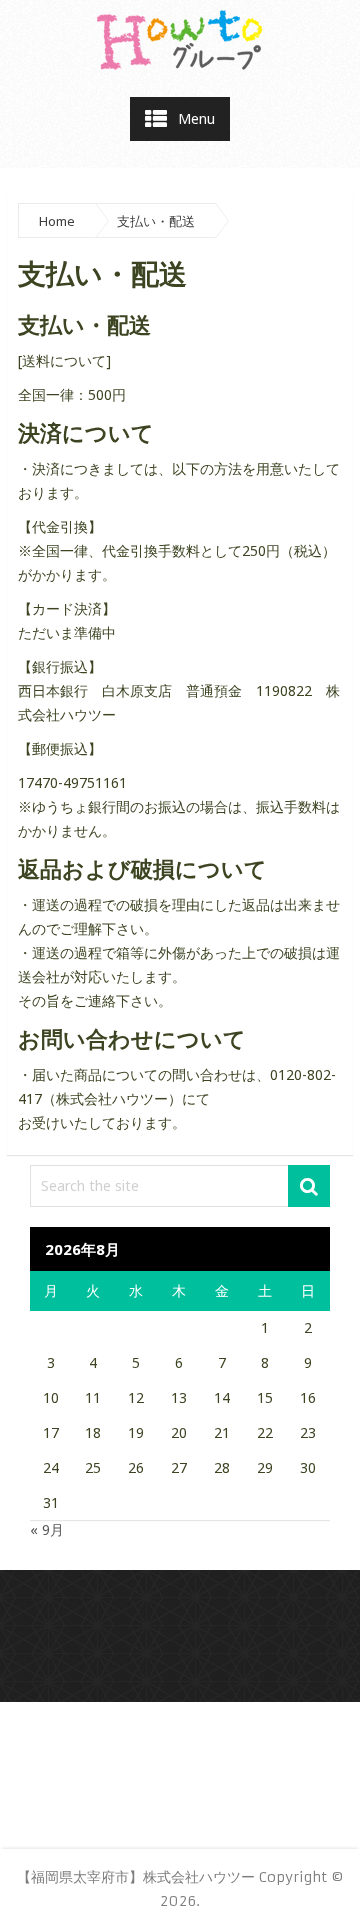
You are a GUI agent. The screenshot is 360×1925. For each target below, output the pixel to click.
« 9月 (47, 1529)
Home (57, 221)
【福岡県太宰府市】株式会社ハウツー (136, 1877)
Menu (196, 118)
